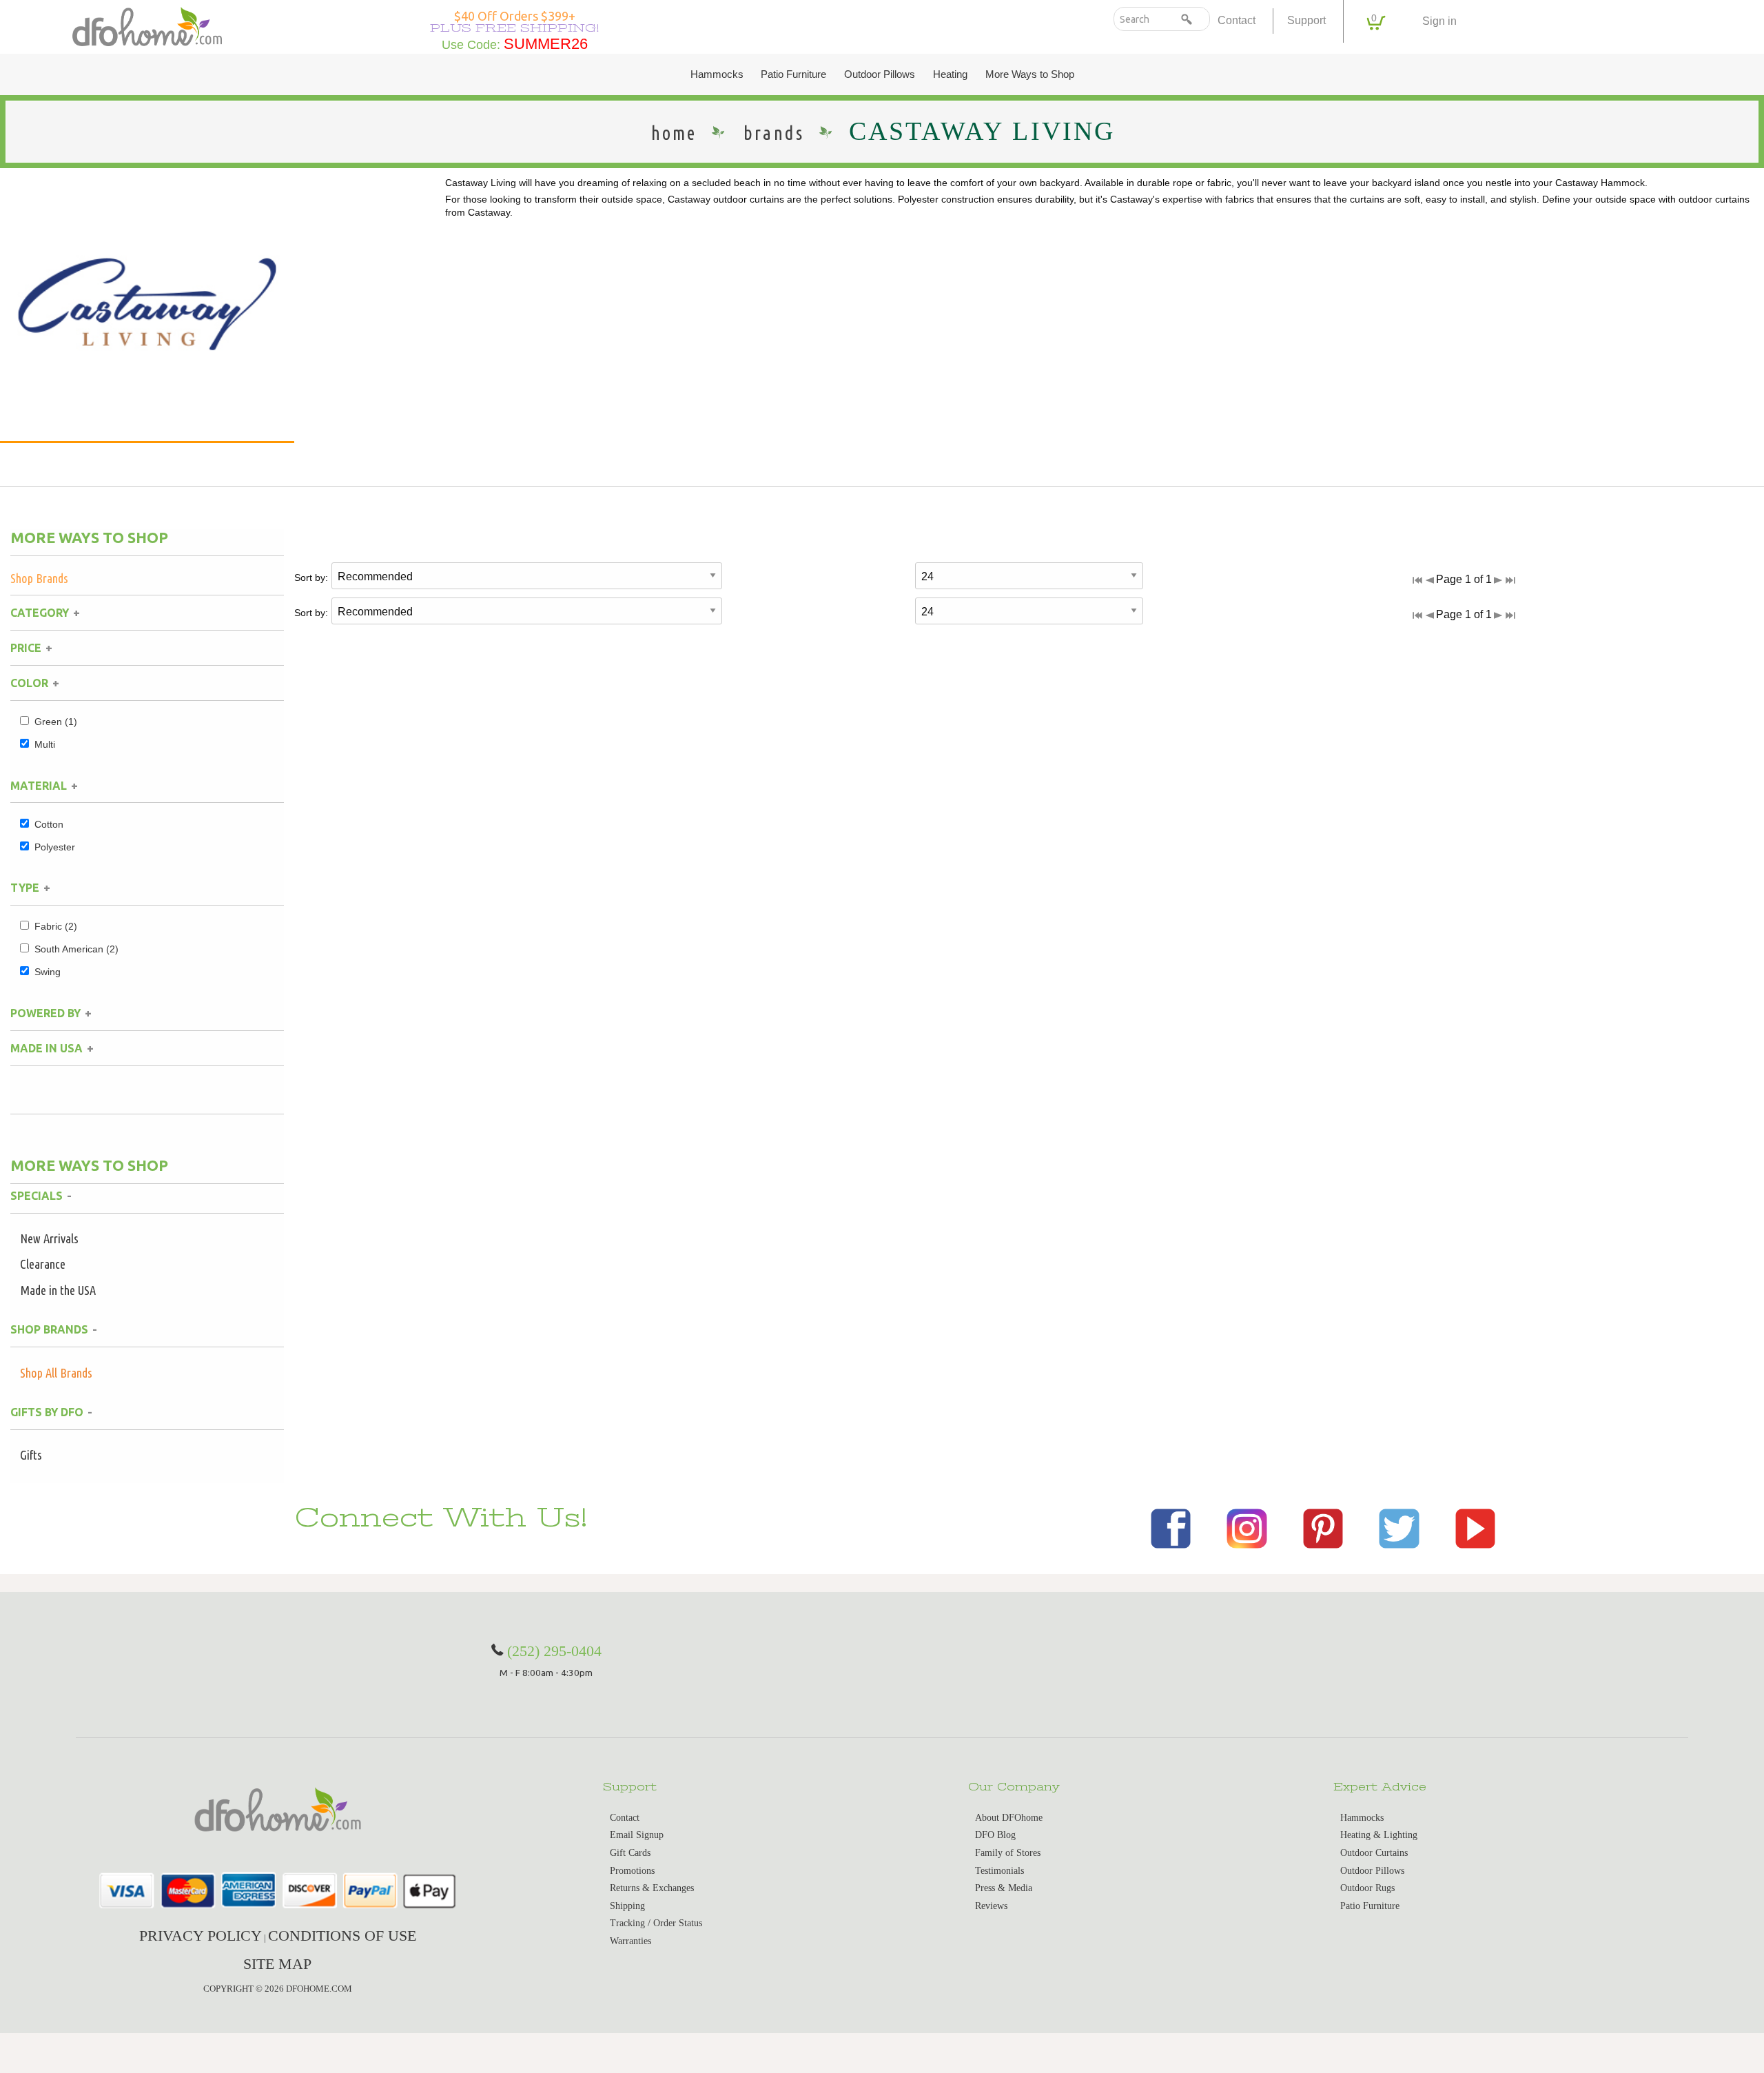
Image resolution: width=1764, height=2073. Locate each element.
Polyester (55, 847)
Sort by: (311, 578)
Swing (48, 972)
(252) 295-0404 (554, 1651)
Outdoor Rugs (1367, 1888)
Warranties (630, 1941)
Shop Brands (39, 578)
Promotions (632, 1871)
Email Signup (637, 1835)
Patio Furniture (793, 74)
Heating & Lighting (1379, 1835)
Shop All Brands (56, 1373)
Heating (950, 74)
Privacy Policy (201, 1936)
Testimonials (999, 1871)
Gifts (31, 1455)
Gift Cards (630, 1853)
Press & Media (1004, 1888)
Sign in (1439, 21)
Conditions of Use (342, 1936)
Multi (45, 744)
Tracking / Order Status (656, 1923)
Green (56, 722)
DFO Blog (995, 1835)
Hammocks (717, 74)
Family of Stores (1008, 1853)
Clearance (43, 1264)
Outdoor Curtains (1374, 1853)
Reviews (991, 1906)
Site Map (277, 1964)
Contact (1237, 20)
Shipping (627, 1906)
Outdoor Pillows (880, 74)
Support (1306, 20)
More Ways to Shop (1030, 74)
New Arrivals (49, 1238)
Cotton (49, 824)
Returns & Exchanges (652, 1888)
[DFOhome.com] (147, 25)
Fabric (56, 926)
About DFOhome (1009, 1818)
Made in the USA (58, 1290)
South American (76, 949)
